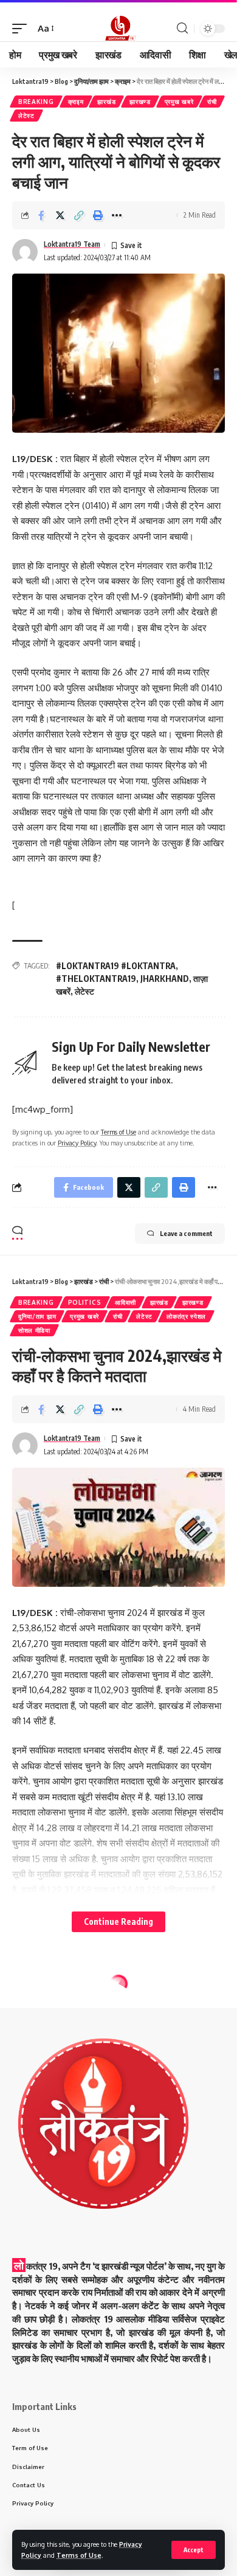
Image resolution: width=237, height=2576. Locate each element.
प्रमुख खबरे (179, 102)
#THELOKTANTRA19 (96, 979)
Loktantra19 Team (72, 244)
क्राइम (76, 102)
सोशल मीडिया (34, 1330)
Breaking (36, 102)
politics (85, 1302)
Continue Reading (118, 1922)
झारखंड (106, 102)
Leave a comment (186, 1233)
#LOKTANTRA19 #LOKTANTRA (116, 966)
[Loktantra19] (118, 29)
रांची (212, 102)
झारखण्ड (140, 102)
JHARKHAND (165, 979)
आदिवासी (125, 1302)
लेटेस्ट (26, 116)
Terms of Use (79, 2555)
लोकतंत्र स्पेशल (186, 1316)
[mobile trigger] (22, 29)
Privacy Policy (77, 1143)
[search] (182, 28)
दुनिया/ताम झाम (37, 1316)
